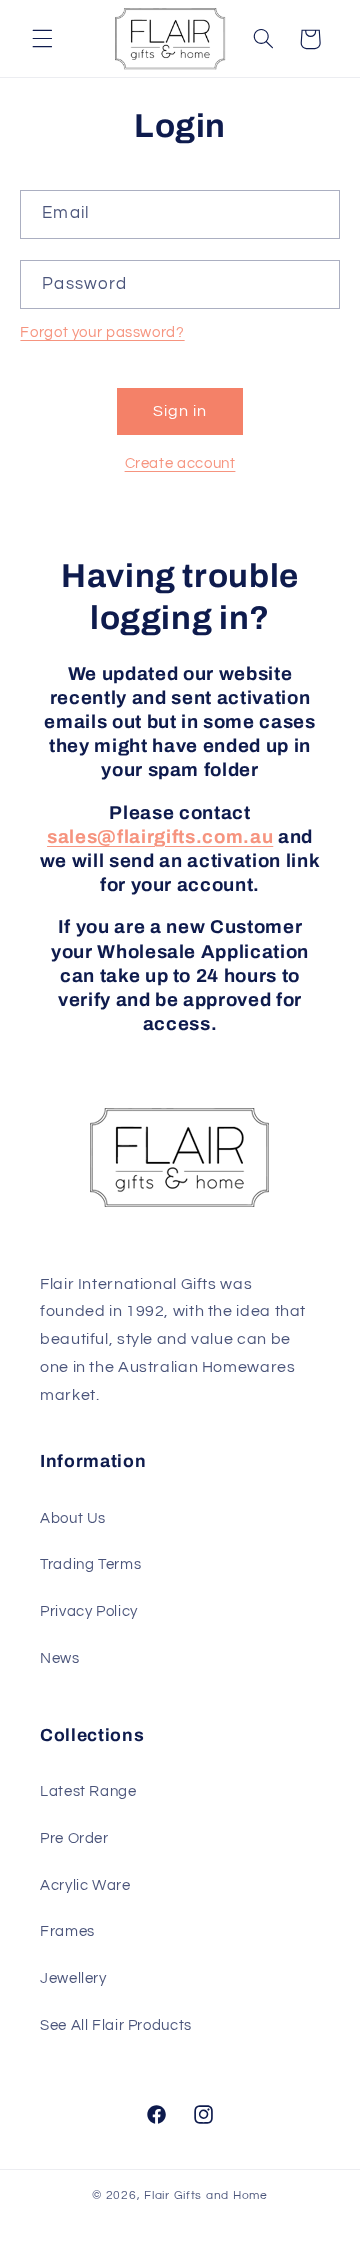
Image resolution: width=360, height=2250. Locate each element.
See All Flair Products (116, 2025)
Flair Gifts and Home (206, 2195)
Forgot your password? (102, 332)
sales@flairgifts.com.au (160, 837)
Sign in (180, 411)
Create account (180, 463)
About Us (73, 1518)
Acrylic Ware (85, 1885)
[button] (42, 39)
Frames (67, 1931)
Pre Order (74, 1838)
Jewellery (73, 1978)
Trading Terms (90, 1564)
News (60, 1658)
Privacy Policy (89, 1611)
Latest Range (88, 1791)
